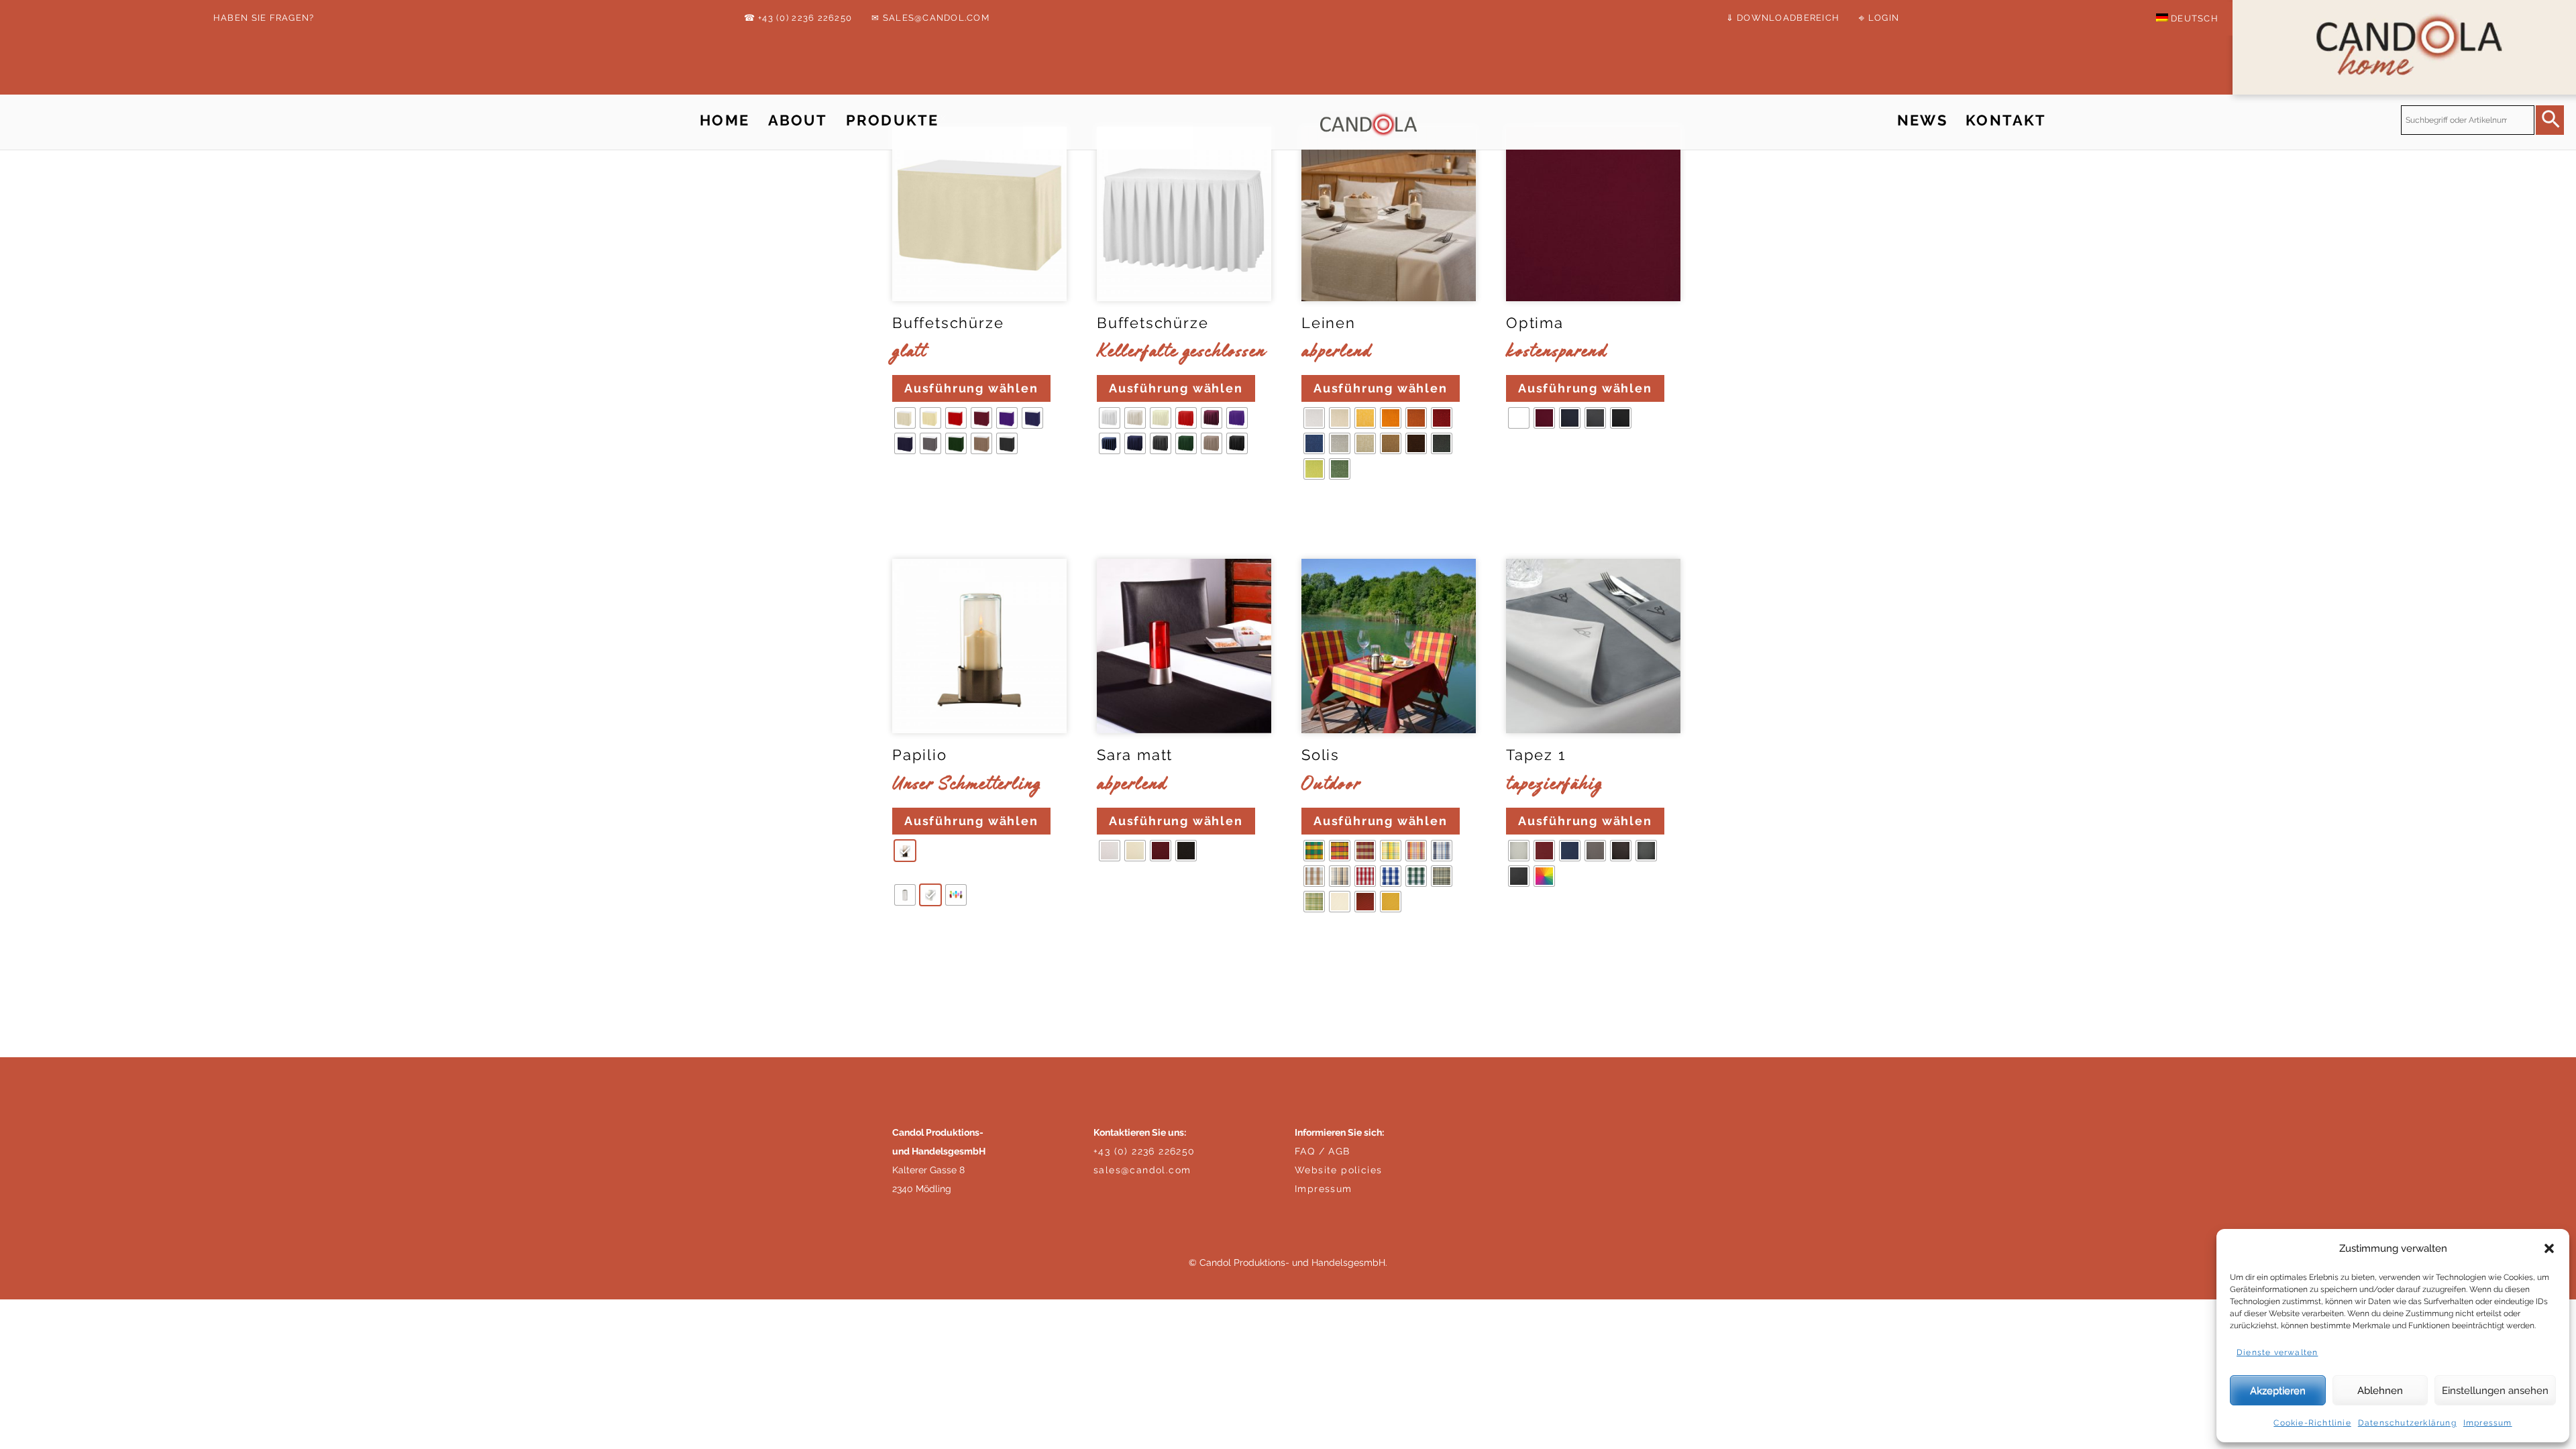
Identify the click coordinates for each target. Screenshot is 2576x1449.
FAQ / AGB (1323, 1151)
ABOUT (798, 120)
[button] (2549, 1248)
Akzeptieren (2278, 1391)
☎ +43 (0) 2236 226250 (798, 18)
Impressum (2488, 1423)
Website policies (1338, 1170)
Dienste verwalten (2277, 1352)
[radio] (905, 418)
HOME (724, 120)
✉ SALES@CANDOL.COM (930, 18)
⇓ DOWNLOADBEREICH (1783, 18)
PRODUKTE (892, 120)
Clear (910, 484)
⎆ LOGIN (1879, 18)
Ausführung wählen (971, 388)
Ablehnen (2380, 1391)
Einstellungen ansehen (2495, 1391)
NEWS (1922, 120)
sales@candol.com (1142, 1170)
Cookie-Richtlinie (2312, 1423)
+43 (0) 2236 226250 (1144, 1151)
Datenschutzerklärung (2407, 1423)
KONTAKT (2006, 120)
